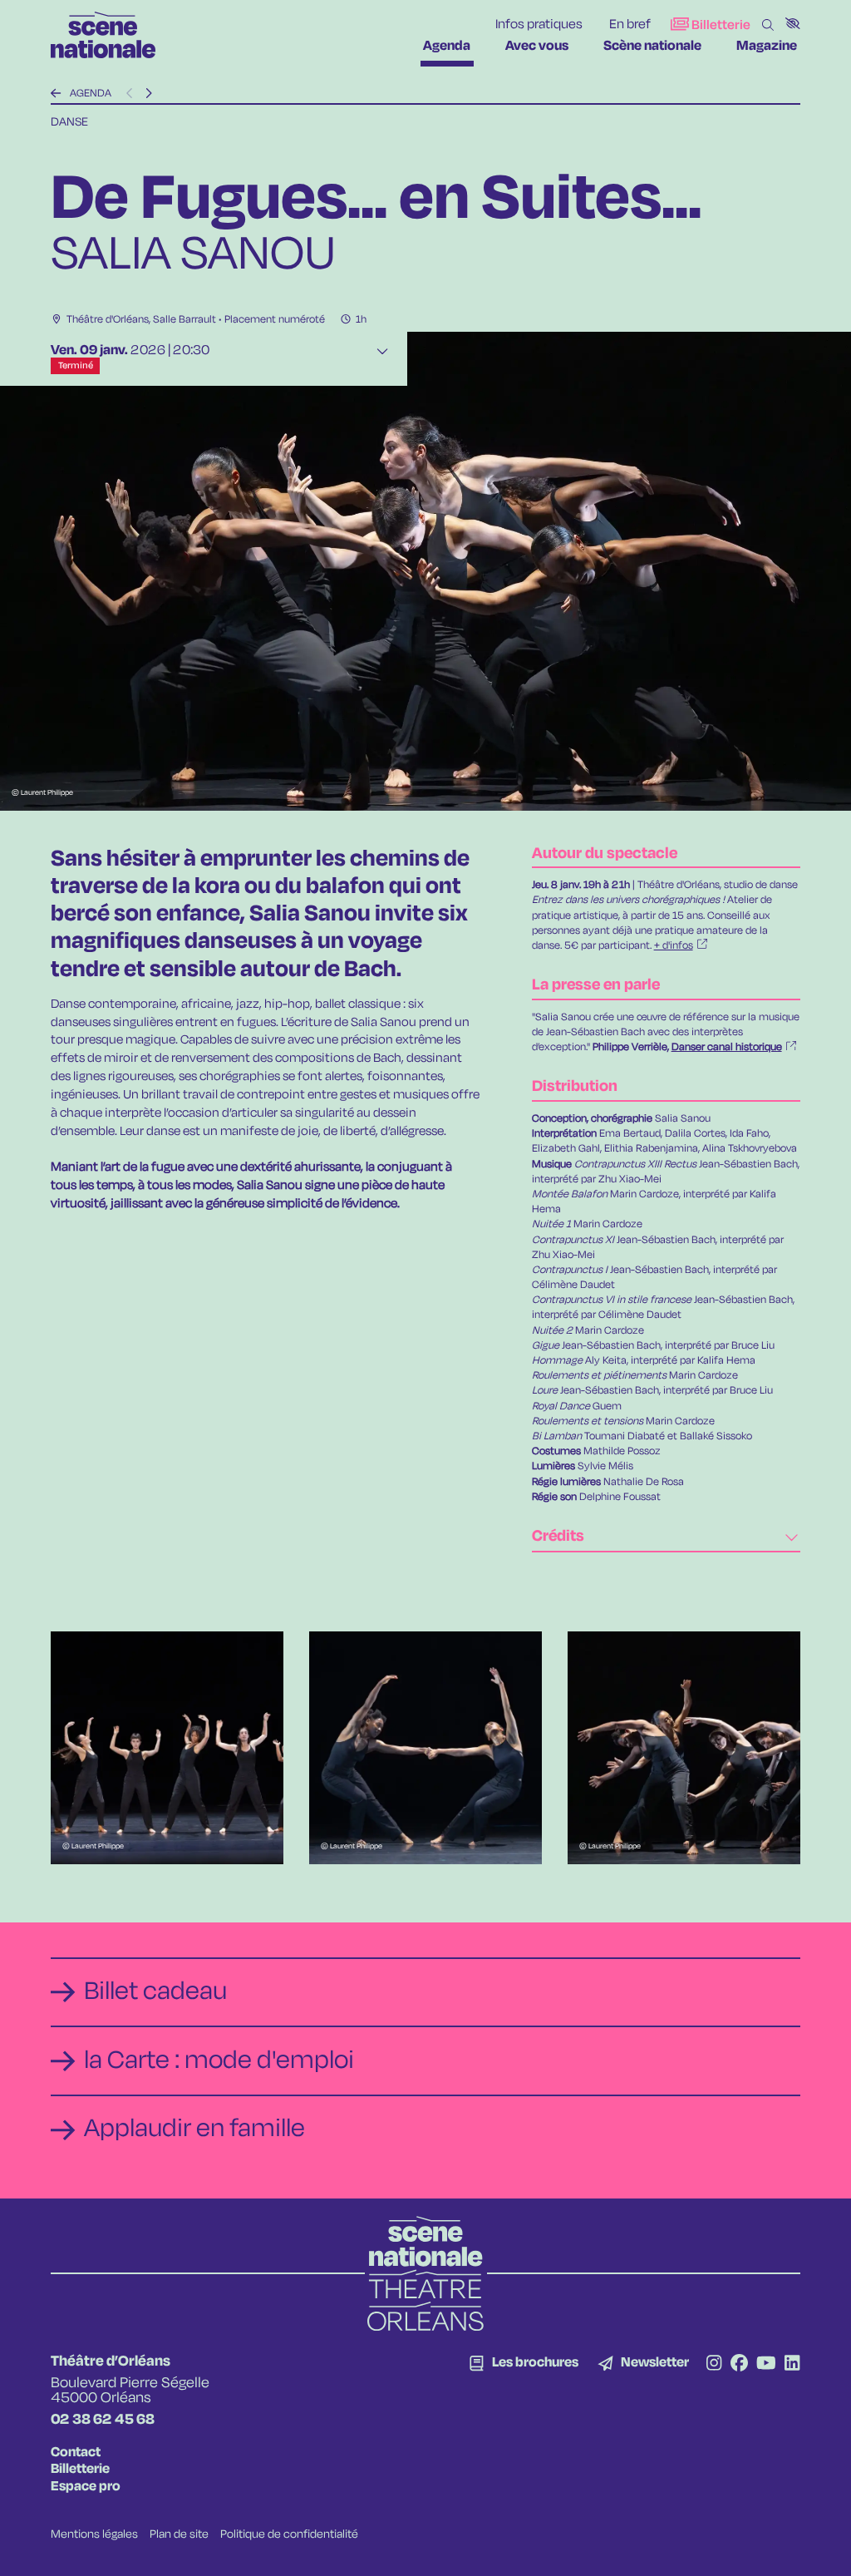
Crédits (558, 1537)
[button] (793, 23)
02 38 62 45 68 (103, 2420)
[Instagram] (714, 2365)
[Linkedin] (792, 2365)
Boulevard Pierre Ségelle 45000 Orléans (130, 2391)
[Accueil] (103, 35)
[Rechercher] (768, 26)
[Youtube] (766, 2365)
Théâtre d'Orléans (108, 320)
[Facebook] (739, 2365)
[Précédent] (56, 94)
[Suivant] (148, 94)
